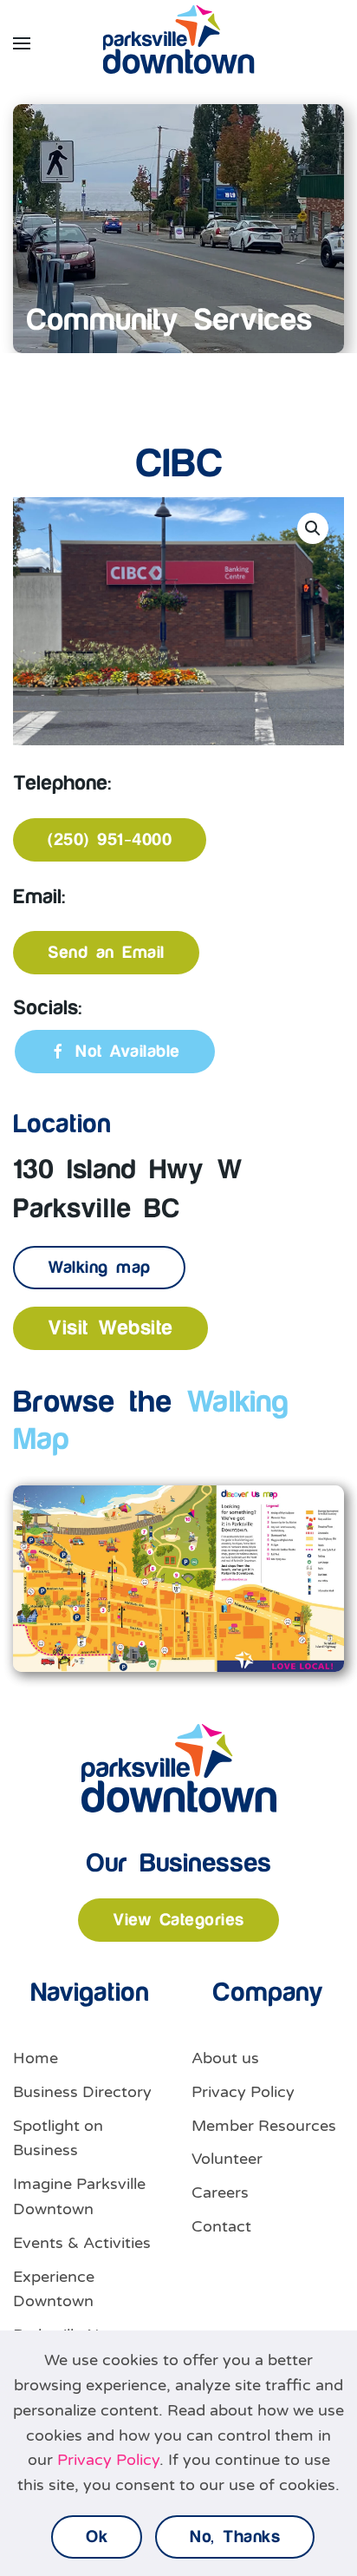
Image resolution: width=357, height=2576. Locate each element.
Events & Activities (82, 2243)
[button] (22, 43)
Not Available (128, 1052)
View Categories (178, 1920)
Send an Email (106, 953)
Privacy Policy (243, 2092)
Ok (97, 2537)
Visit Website (110, 1328)
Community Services (169, 321)
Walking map (99, 1268)
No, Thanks (235, 2537)
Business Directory (82, 2092)
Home (36, 2058)
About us (225, 2058)
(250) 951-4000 (110, 840)
